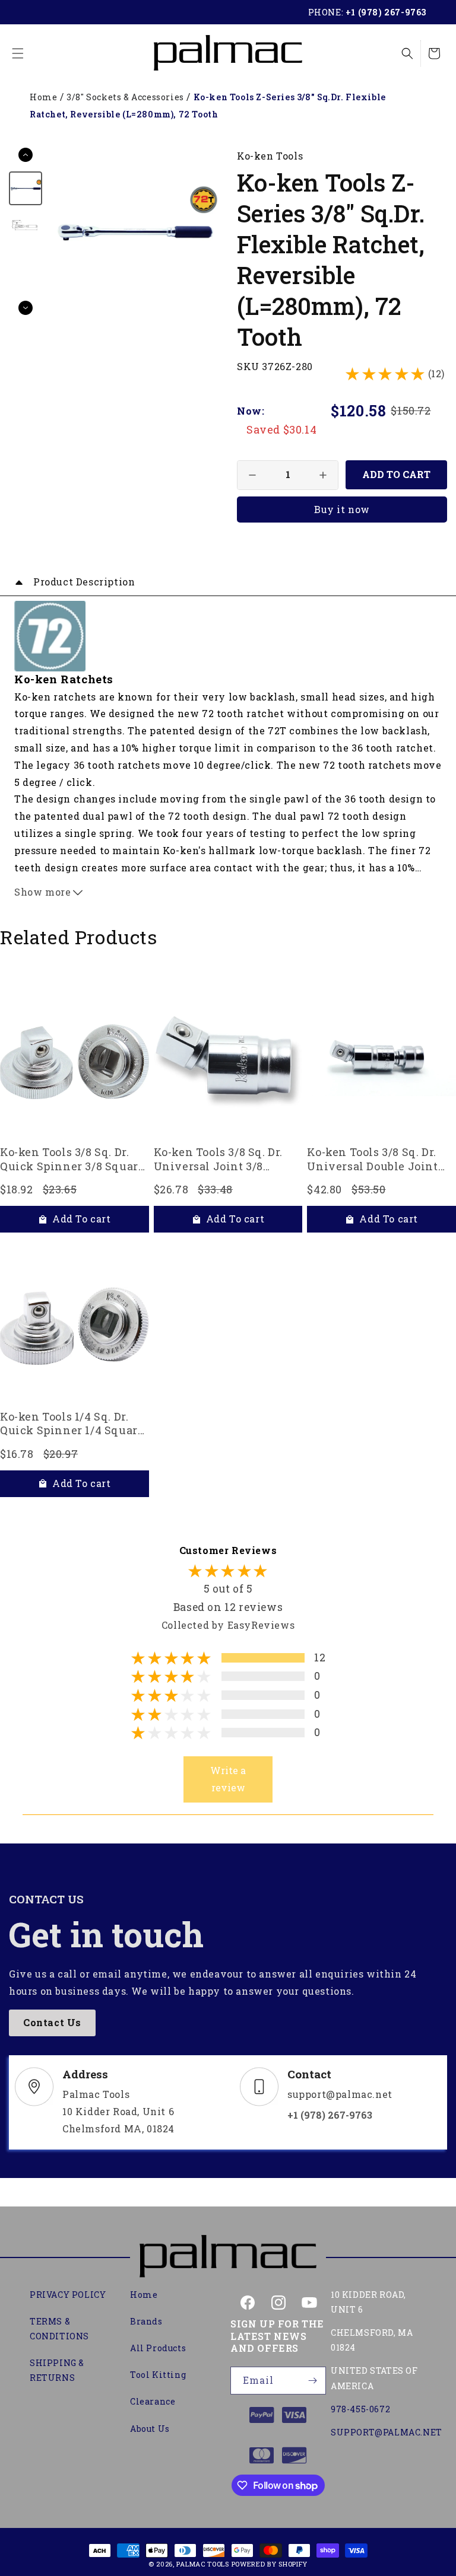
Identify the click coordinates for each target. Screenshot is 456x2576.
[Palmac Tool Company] (228, 2257)
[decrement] (252, 475)
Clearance (153, 2401)
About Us (150, 2429)
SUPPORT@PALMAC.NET (387, 2432)
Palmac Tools (202, 2564)
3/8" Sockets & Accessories (125, 97)
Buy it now (342, 509)
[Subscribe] (312, 2381)
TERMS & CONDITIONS (59, 2329)
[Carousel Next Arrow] (26, 308)
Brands (146, 2321)
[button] (18, 53)
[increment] (323, 475)
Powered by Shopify (270, 2564)
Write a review (228, 1779)
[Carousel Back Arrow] (26, 155)
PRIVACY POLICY (68, 2295)
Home (43, 97)
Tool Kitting (158, 2375)
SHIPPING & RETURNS (57, 2370)
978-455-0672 (360, 2409)
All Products (158, 2348)
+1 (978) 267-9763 (386, 12)
